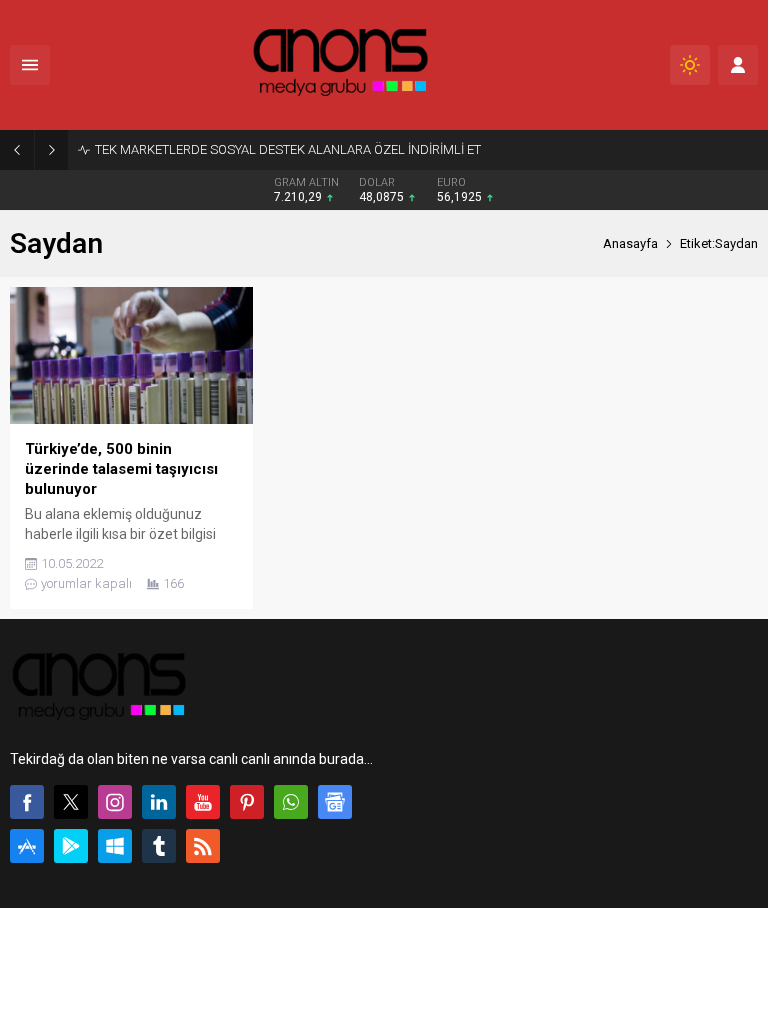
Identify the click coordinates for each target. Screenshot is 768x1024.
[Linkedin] (159, 802)
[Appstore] (27, 846)
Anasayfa (630, 243)
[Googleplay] (71, 846)
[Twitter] (71, 802)
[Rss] (203, 846)
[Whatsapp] (291, 802)
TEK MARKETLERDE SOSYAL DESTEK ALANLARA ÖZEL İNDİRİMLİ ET (288, 149)
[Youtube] (203, 802)
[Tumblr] (159, 846)
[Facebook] (27, 802)
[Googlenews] (335, 802)
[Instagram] (115, 802)
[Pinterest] (247, 802)
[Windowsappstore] (115, 846)
